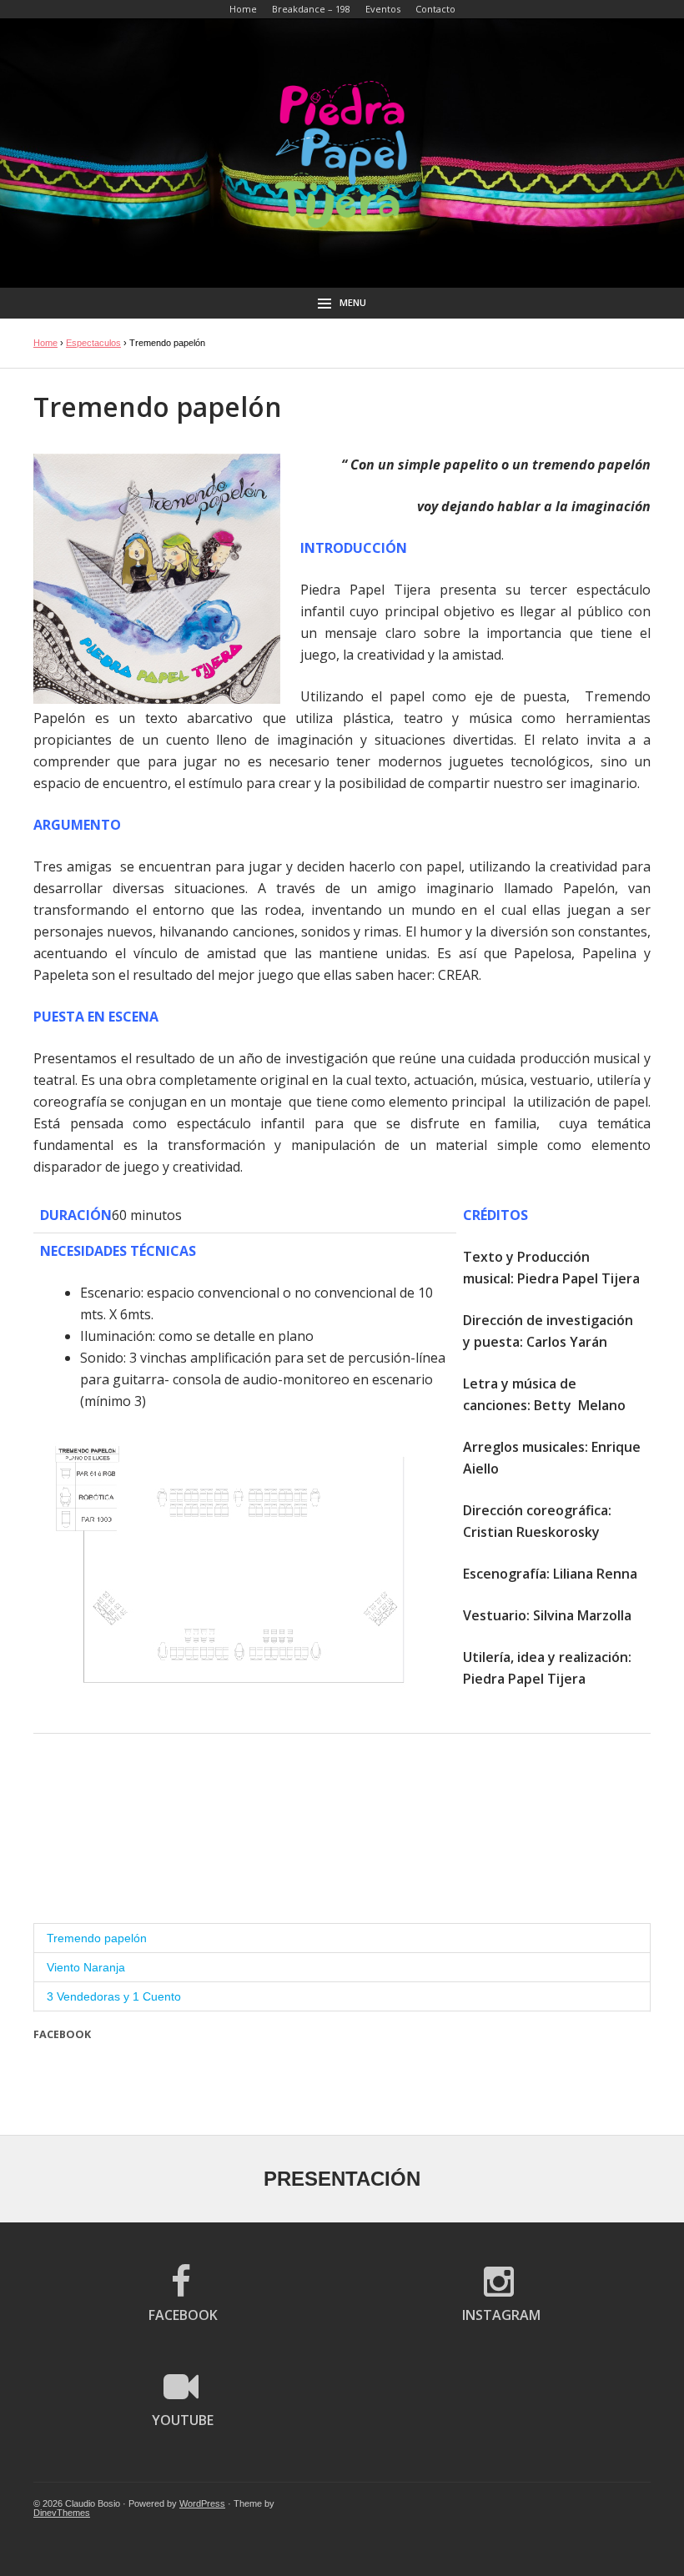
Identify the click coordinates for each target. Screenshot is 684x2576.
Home (45, 343)
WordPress (202, 2503)
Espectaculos (93, 343)
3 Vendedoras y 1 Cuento (114, 1996)
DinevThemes (62, 2513)
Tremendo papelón (97, 1938)
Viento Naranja (86, 1967)
